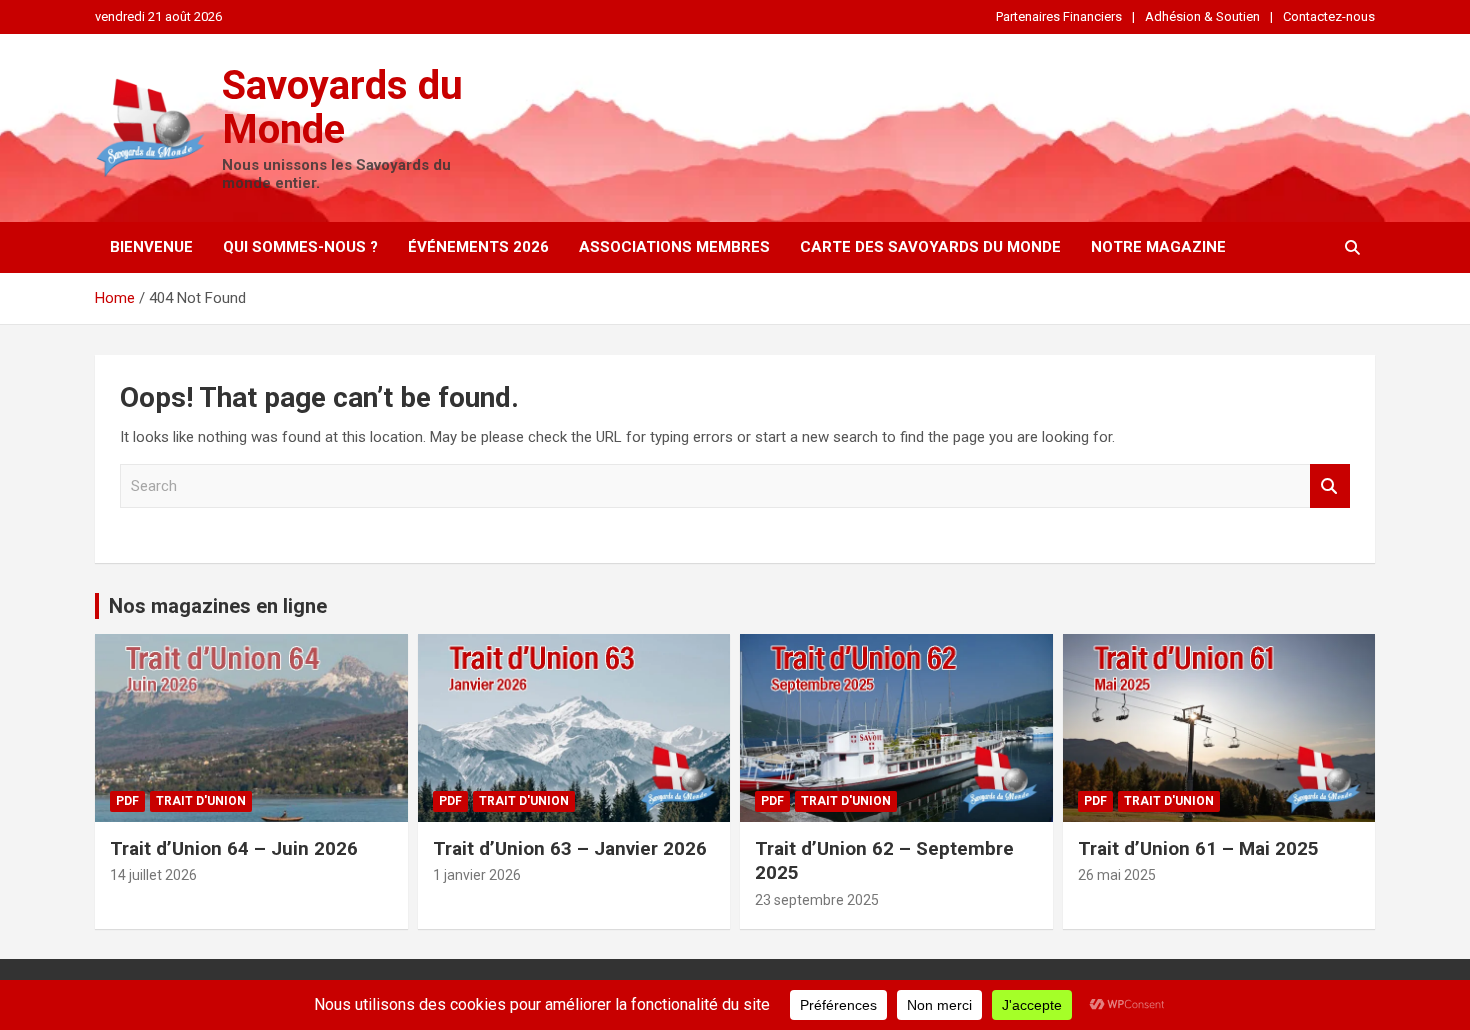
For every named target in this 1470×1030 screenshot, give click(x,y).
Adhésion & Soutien (1202, 16)
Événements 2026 (478, 247)
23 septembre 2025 (817, 900)
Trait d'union (201, 801)
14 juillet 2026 (153, 875)
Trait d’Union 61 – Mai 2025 (1198, 848)
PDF (127, 801)
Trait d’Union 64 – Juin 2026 (234, 848)
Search (1330, 486)
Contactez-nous (1329, 16)
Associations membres (674, 247)
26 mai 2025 (1117, 875)
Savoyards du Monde (342, 107)
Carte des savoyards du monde (930, 247)
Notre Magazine (1158, 247)
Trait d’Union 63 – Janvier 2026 (570, 848)
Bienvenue (151, 247)
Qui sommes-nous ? (300, 247)
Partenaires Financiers (1059, 16)
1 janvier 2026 (477, 875)
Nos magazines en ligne (218, 606)
